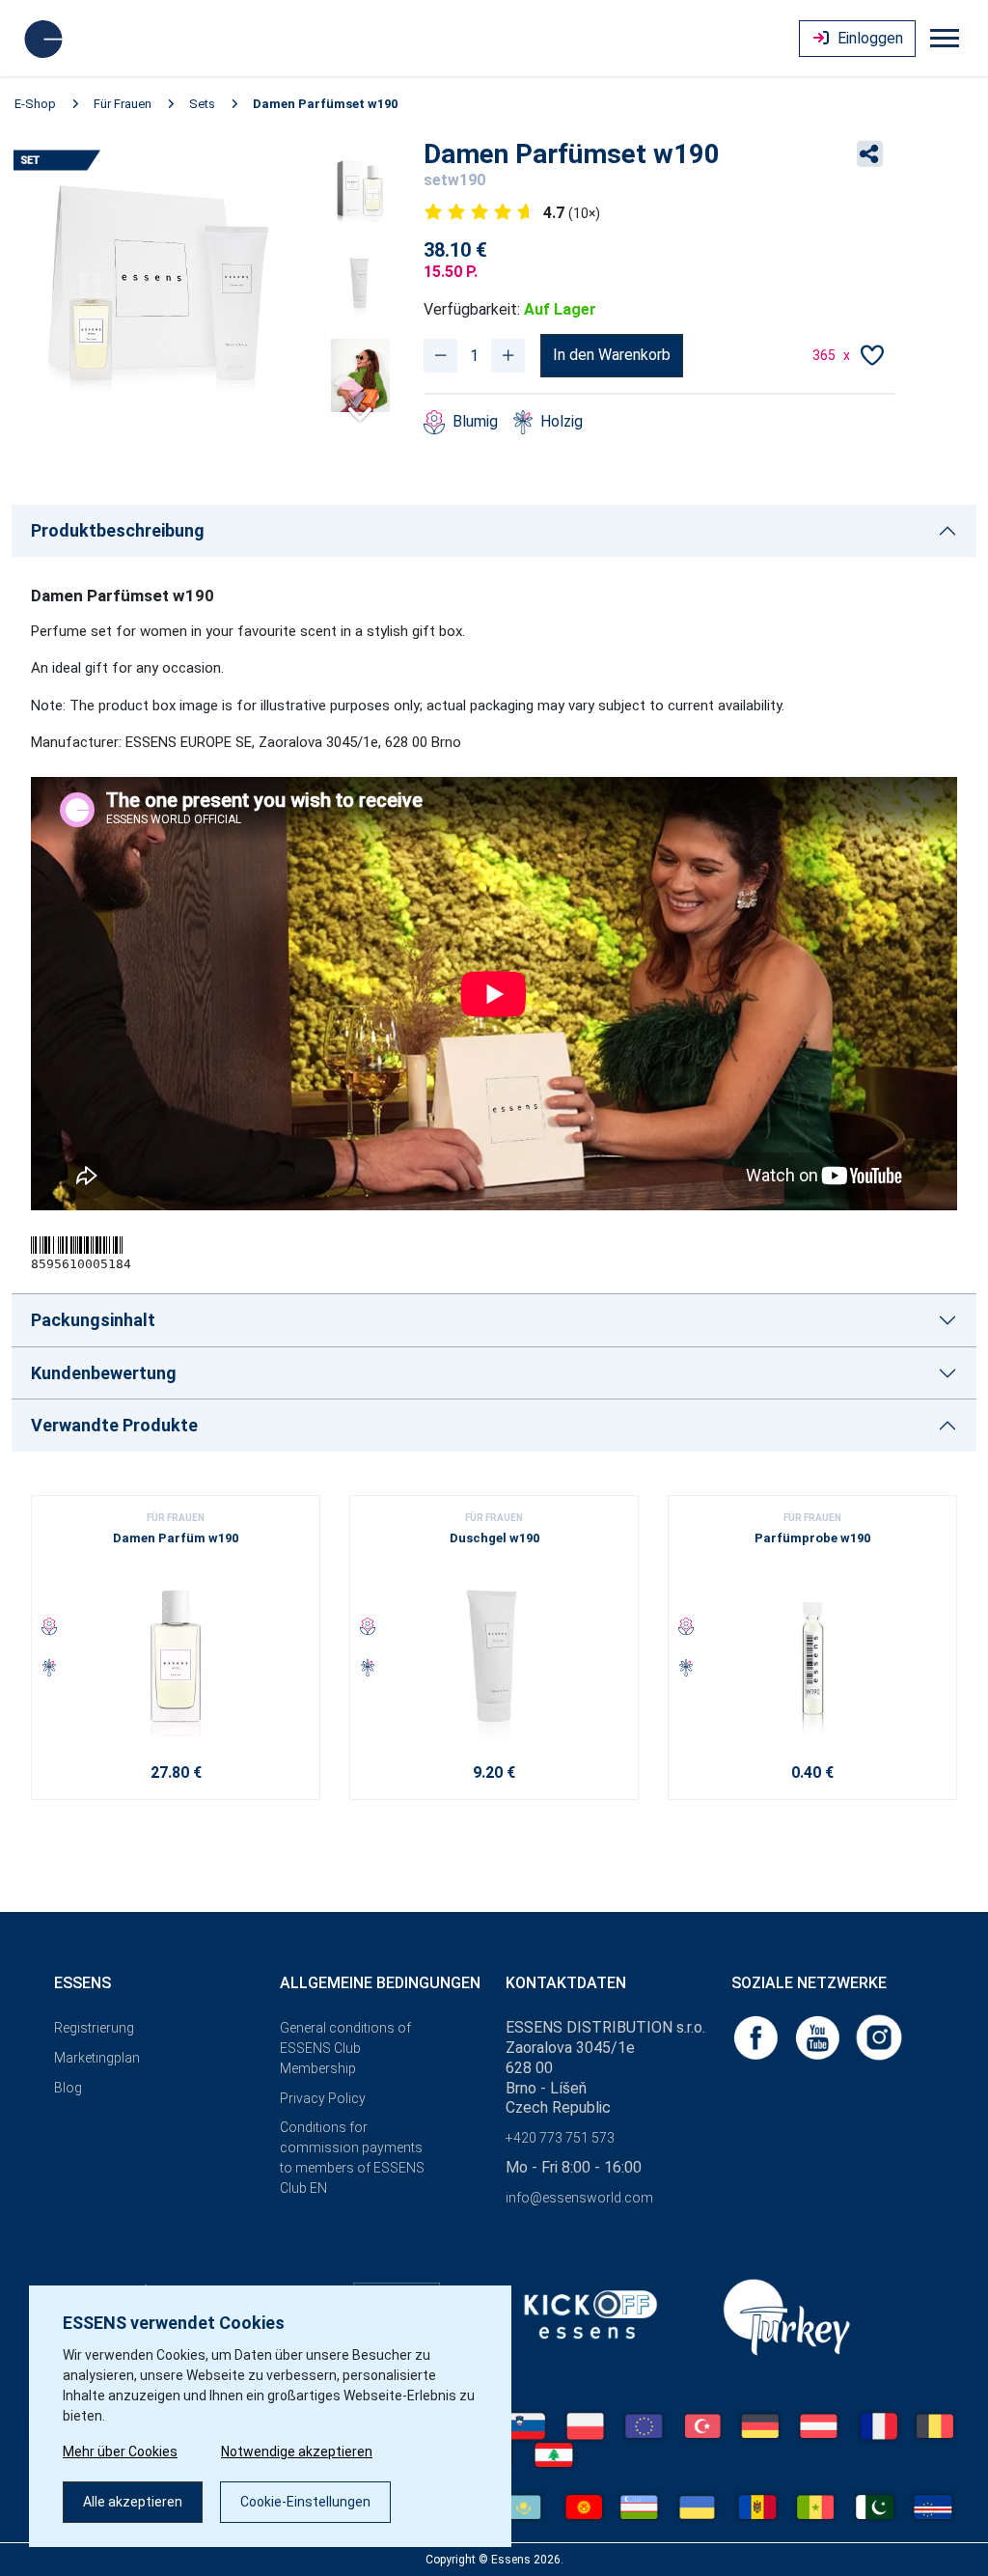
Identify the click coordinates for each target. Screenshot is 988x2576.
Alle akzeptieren (133, 2502)
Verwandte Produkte (114, 1425)
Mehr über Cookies (120, 2451)
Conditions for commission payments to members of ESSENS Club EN (352, 2157)
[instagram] (879, 2036)
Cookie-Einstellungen (305, 2502)
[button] (360, 407)
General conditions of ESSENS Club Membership (345, 2048)
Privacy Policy (323, 2098)
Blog (68, 2088)
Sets (202, 104)
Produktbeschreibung (118, 530)
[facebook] (757, 2036)
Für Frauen (123, 104)
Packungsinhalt (93, 1320)
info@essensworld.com (579, 2198)
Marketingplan (97, 2058)
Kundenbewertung (104, 1373)
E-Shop (35, 104)
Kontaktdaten (566, 1983)
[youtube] (819, 2036)
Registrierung (94, 2028)
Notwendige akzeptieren (297, 2451)
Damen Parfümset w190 (325, 104)
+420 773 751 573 (560, 2138)
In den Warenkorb (612, 355)
